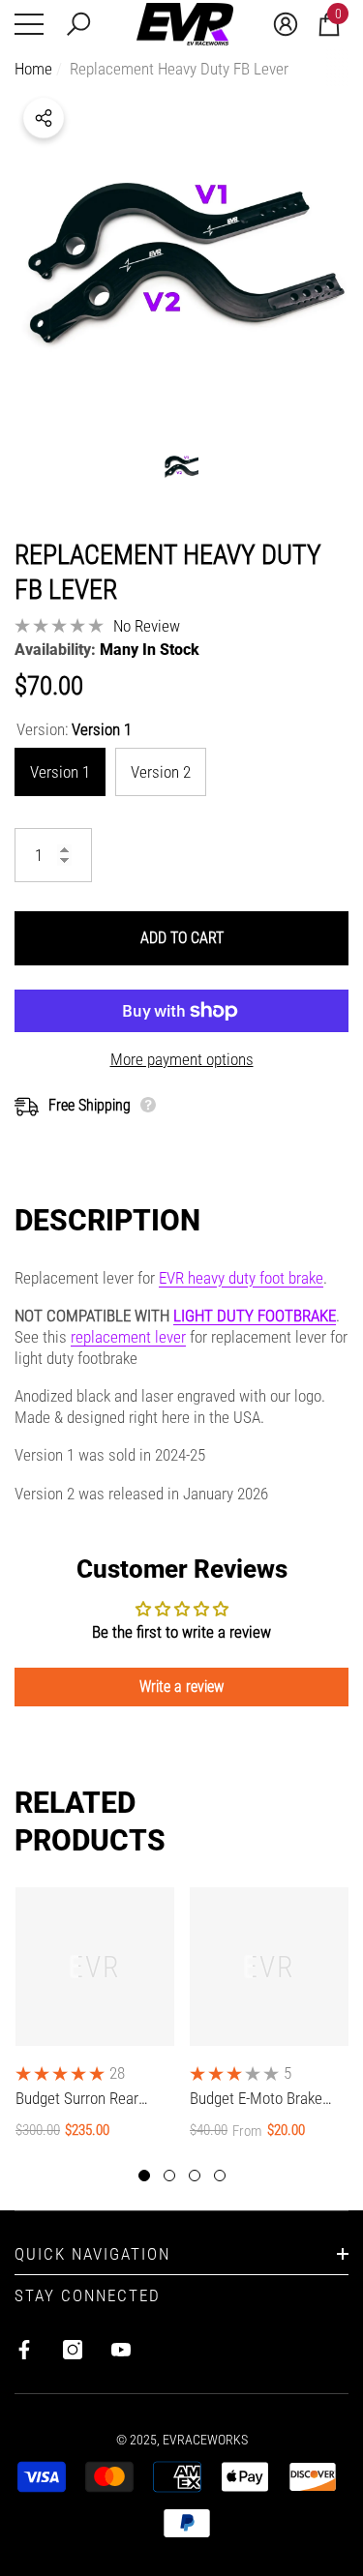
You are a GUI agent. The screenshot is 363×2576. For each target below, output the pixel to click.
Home (33, 69)
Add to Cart (182, 938)
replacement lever (128, 1337)
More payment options (182, 1059)
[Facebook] (24, 2350)
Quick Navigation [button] (92, 2254)
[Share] (44, 118)
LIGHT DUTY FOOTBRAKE (255, 1316)
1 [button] (144, 2176)
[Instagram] (73, 2350)
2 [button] (169, 2176)
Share (44, 118)
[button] (78, 24)
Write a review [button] (181, 1687)
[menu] (29, 24)
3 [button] (195, 2176)
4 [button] (220, 2176)
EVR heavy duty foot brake (241, 1278)
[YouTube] (121, 2350)
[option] (181, 256)
